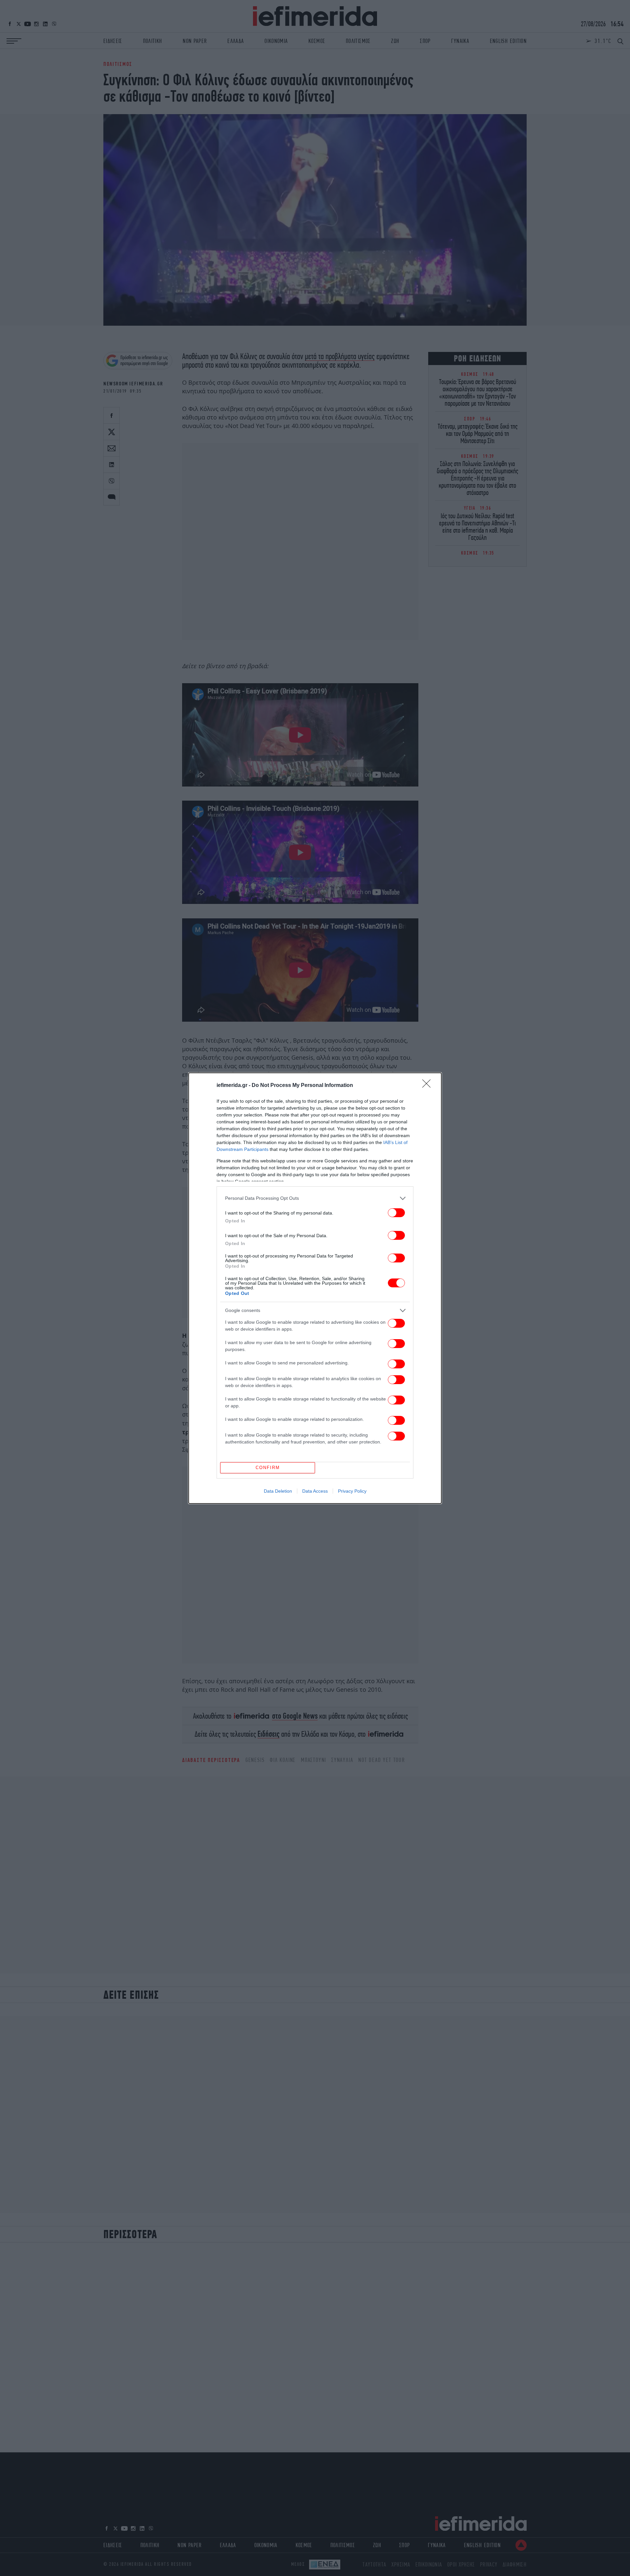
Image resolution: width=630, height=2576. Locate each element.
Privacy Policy (352, 1491)
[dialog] (315, 1288)
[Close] (429, 1086)
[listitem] (315, 1198)
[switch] (396, 1213)
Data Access (315, 1491)
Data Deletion (278, 1491)
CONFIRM (268, 1468)
